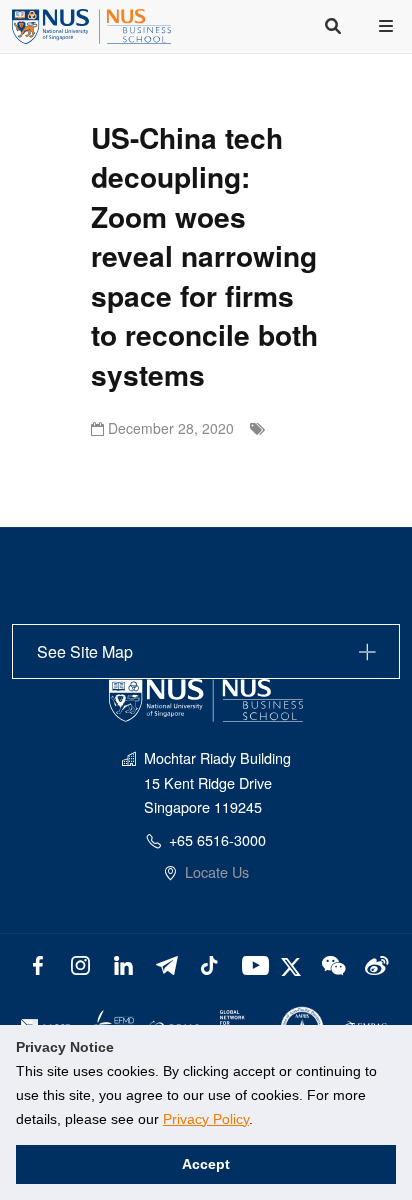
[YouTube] (251, 963)
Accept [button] (206, 1164)
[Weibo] (374, 963)
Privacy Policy (206, 1119)
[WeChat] (331, 963)
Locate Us (217, 871)
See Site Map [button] (85, 651)
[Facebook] (37, 963)
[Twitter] (293, 963)
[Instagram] (80, 963)
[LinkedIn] (123, 963)
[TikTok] (209, 963)
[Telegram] (166, 963)
